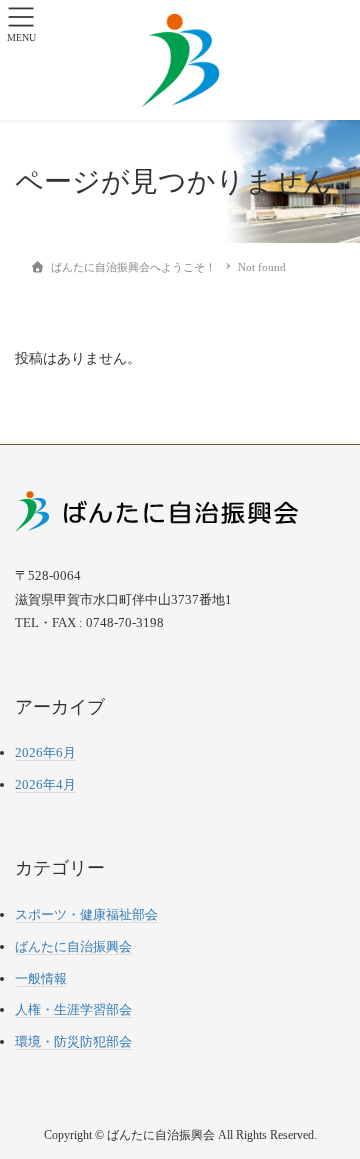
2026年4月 (45, 784)
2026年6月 (45, 752)
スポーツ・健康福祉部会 (86, 914)
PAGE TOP (331, 1106)
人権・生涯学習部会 (73, 1009)
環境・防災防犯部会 (73, 1041)
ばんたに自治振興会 (73, 946)
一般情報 (41, 978)
